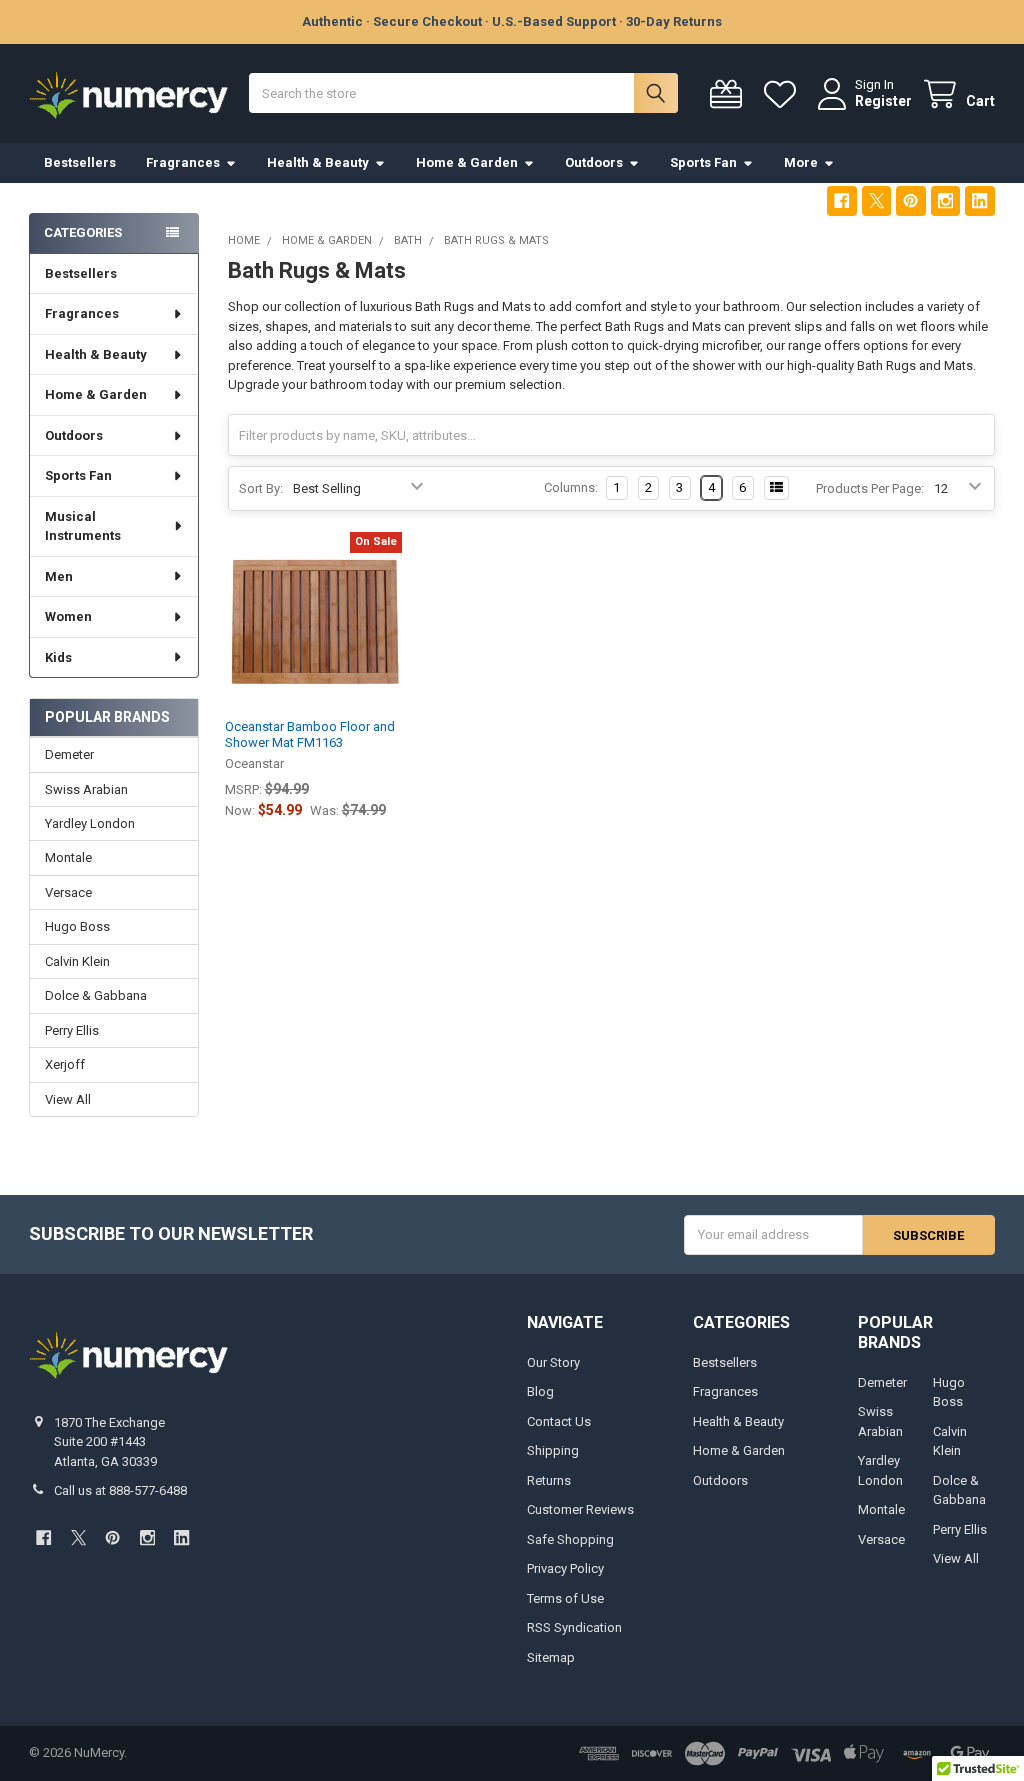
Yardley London (90, 823)
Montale (68, 857)
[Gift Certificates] (730, 94)
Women (68, 616)
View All (68, 1099)
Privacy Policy (565, 1568)
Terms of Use (565, 1598)
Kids (58, 657)
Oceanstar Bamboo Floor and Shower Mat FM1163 (310, 734)
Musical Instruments (83, 526)
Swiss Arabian (86, 789)
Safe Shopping (570, 1539)
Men (59, 576)
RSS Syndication (574, 1627)
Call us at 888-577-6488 (120, 1490)
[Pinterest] (910, 200)
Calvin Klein (77, 961)
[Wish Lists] (784, 94)
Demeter (69, 754)
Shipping (553, 1450)
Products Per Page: (870, 488)
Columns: (571, 487)
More (801, 162)
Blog (540, 1391)
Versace (68, 892)
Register (883, 101)
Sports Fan (703, 162)
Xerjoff (65, 1064)
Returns (549, 1480)
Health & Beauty (318, 162)
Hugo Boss (77, 926)
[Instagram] (945, 200)
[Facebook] (841, 200)
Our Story (553, 1362)
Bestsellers (80, 162)
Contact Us (559, 1421)
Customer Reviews (580, 1509)
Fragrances (183, 162)
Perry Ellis (72, 1030)
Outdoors (594, 162)
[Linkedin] (979, 200)
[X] (876, 200)
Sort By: (261, 488)
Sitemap (551, 1657)
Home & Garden (467, 162)
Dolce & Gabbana (96, 995)
